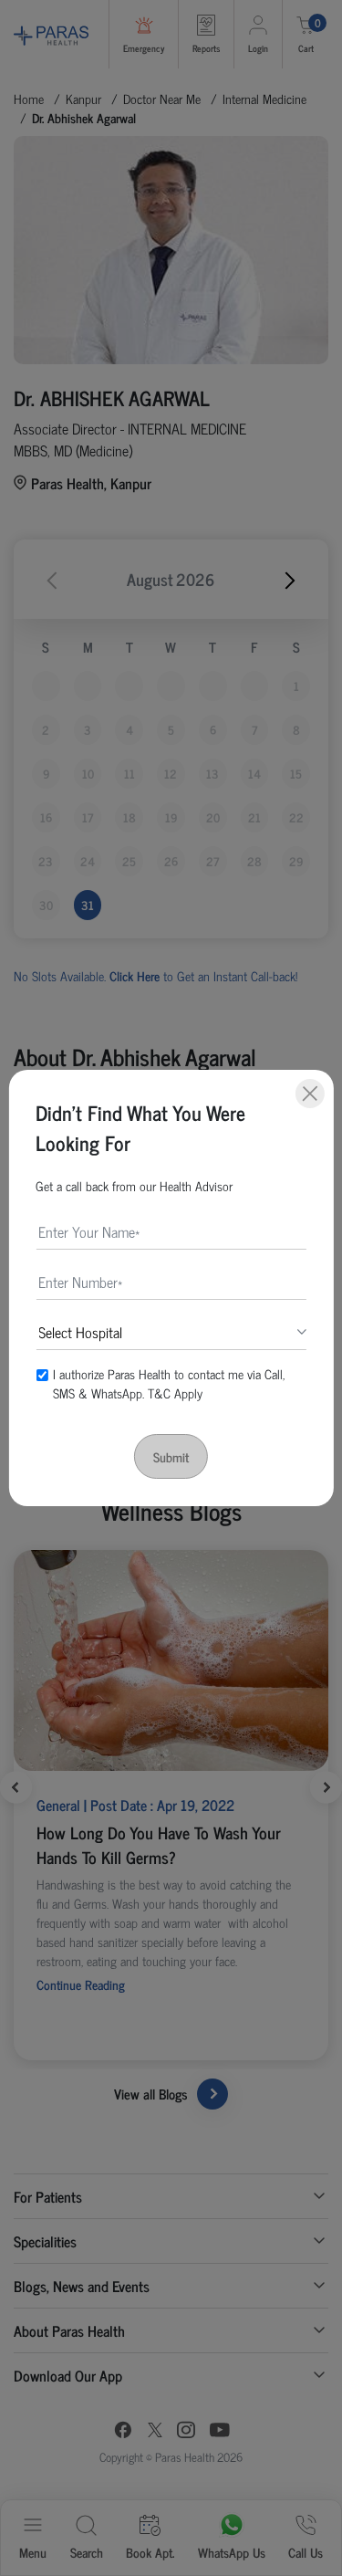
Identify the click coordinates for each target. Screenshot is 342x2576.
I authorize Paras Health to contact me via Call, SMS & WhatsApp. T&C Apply (169, 1383)
